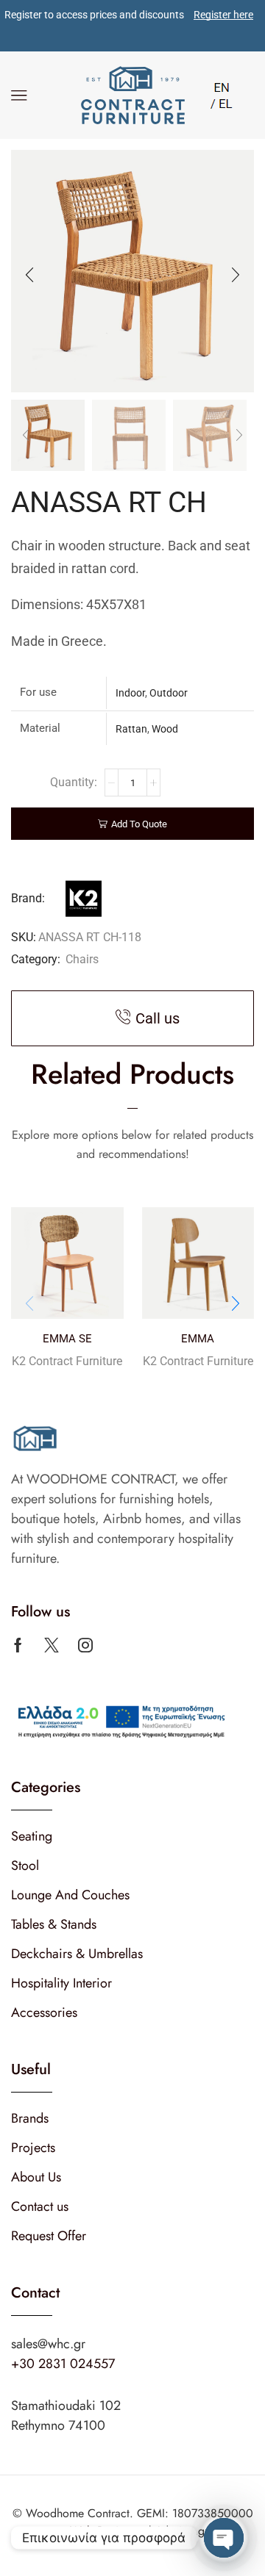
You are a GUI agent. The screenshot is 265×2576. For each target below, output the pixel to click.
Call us (158, 1018)
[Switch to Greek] (222, 102)
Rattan (131, 729)
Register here (223, 15)
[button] (29, 275)
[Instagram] (85, 1645)
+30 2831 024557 (63, 2364)
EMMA (198, 1339)
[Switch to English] (222, 86)
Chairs (82, 959)
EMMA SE (67, 1339)
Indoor (130, 693)
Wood (165, 729)
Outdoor (169, 693)
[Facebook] (18, 1645)
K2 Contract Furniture (67, 1361)
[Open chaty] (224, 2538)
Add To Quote (139, 824)
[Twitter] (52, 1645)
